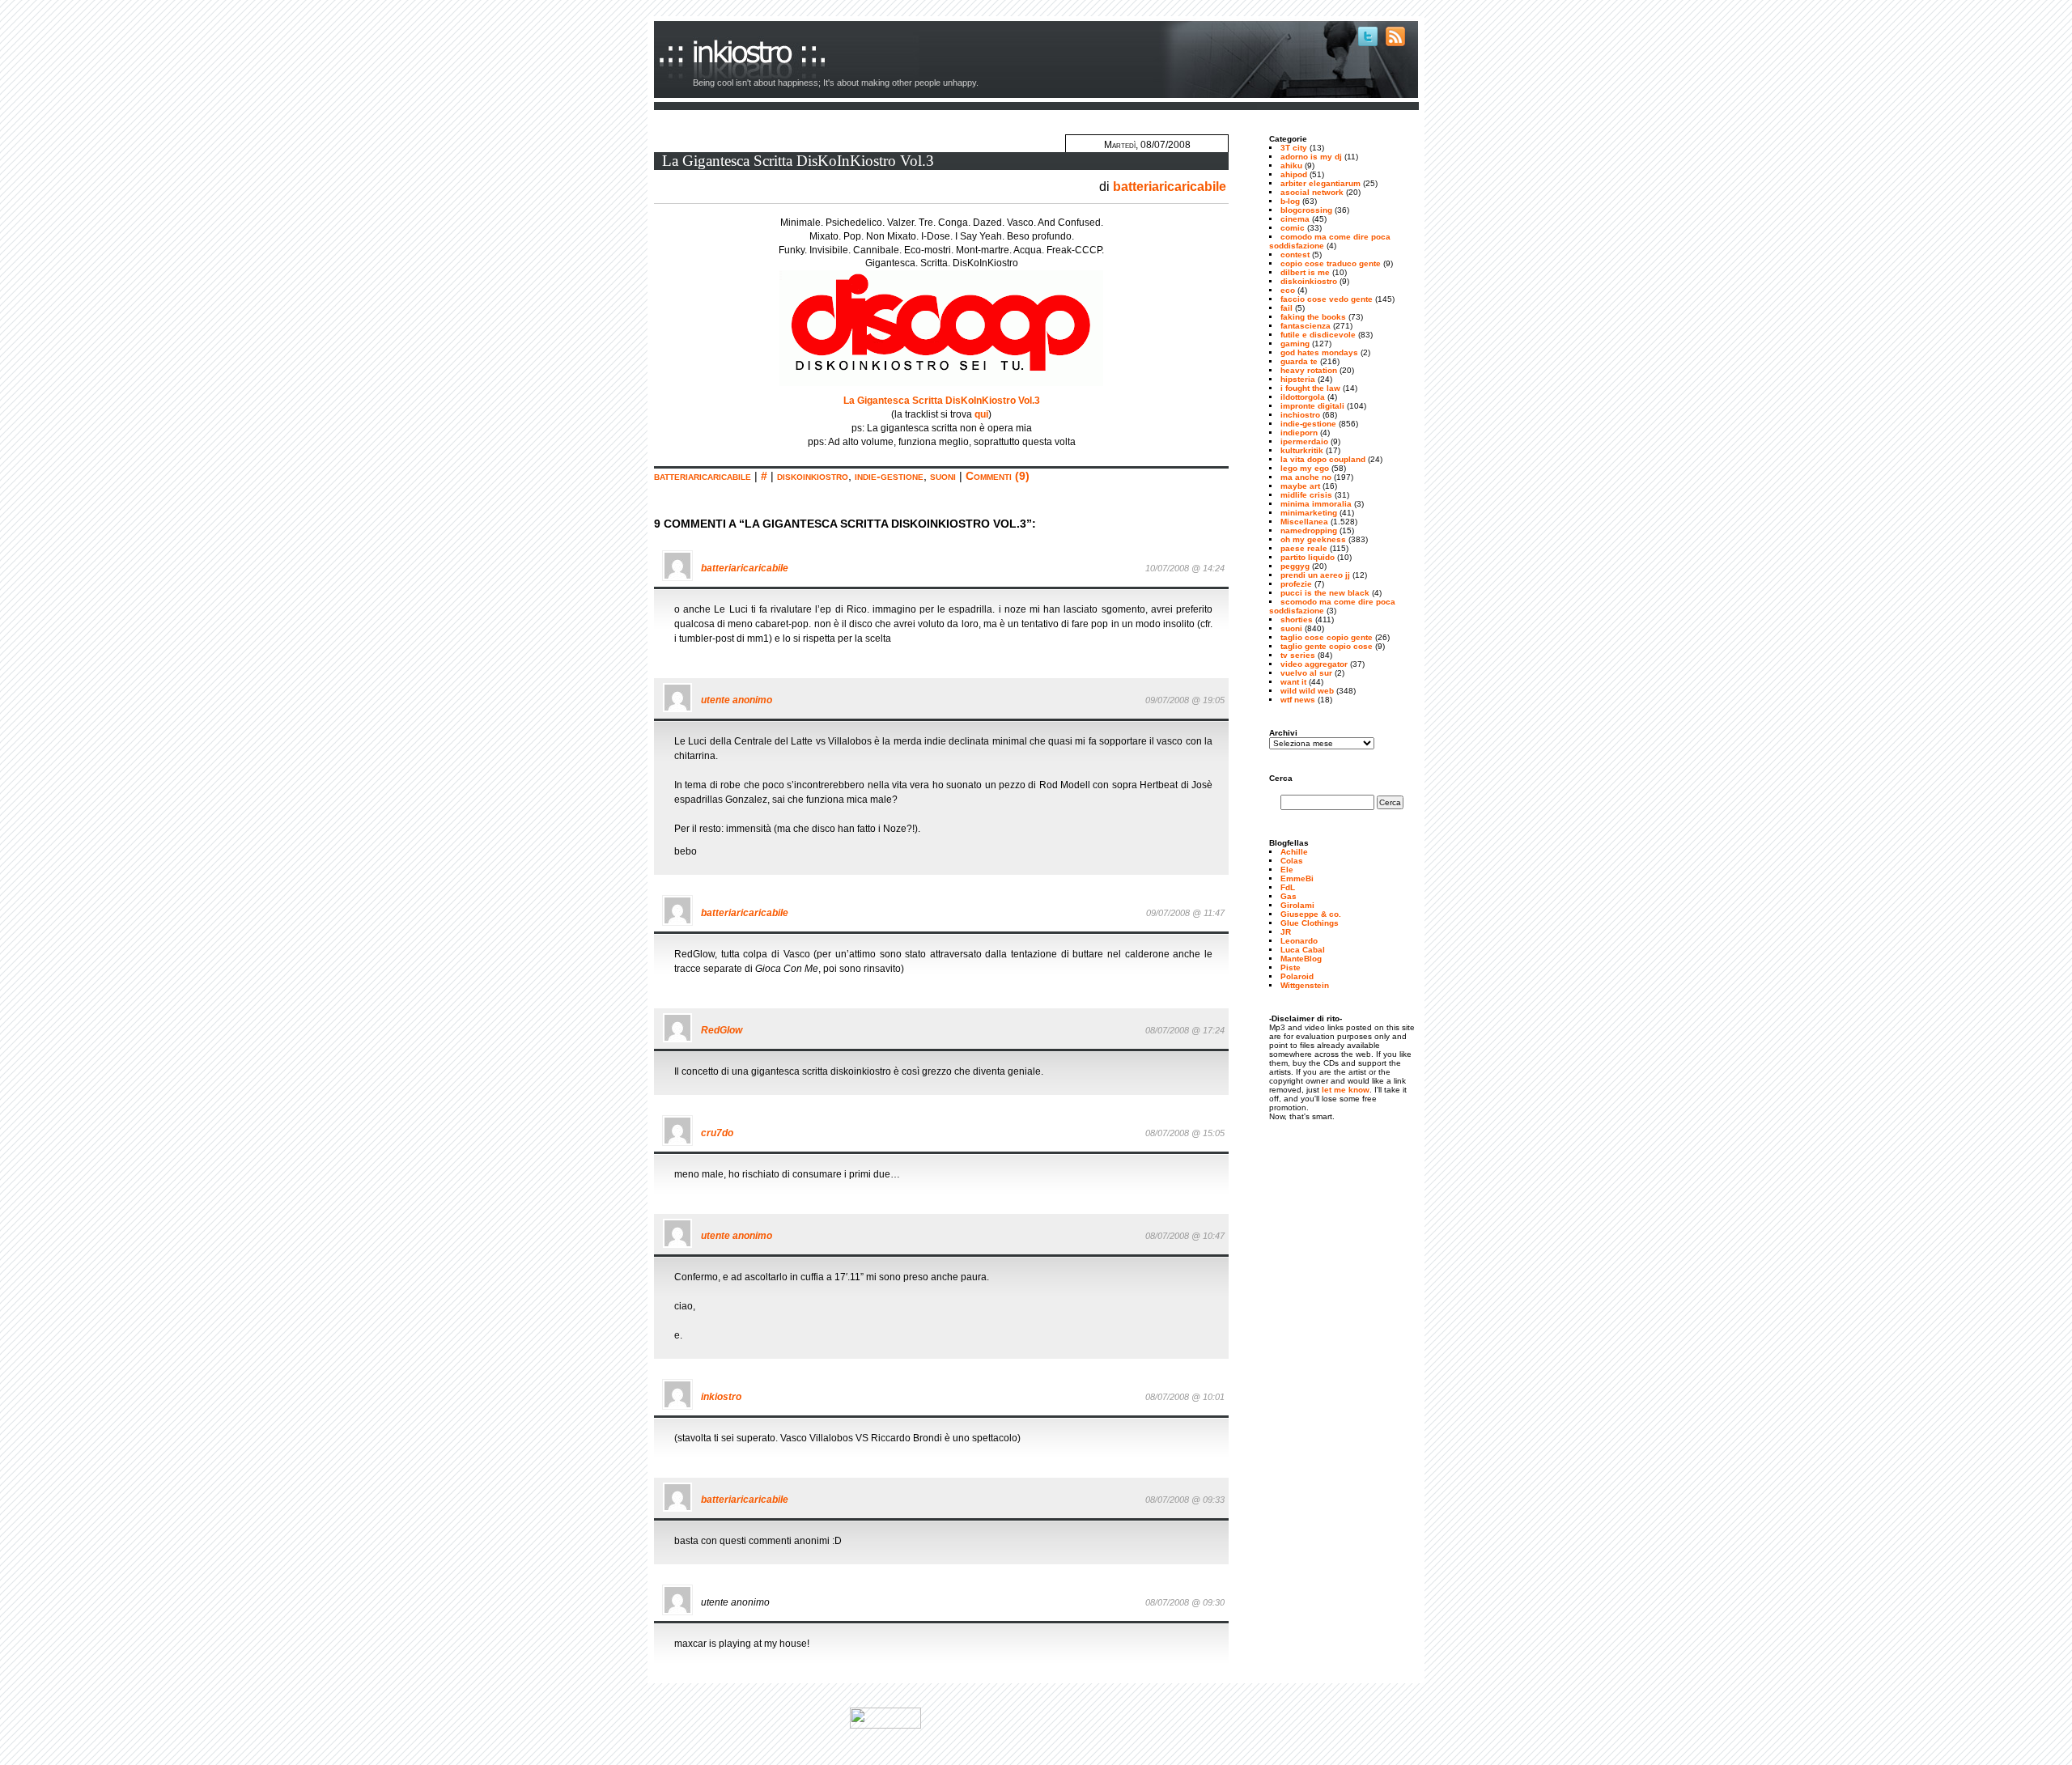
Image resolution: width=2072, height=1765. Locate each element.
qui (981, 414)
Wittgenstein (1305, 985)
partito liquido (1308, 557)
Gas (1289, 896)
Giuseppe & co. (1311, 914)
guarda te (1299, 361)
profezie (1296, 584)
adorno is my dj (1311, 157)
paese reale (1304, 548)
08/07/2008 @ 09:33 (1185, 1500)
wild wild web (1307, 691)
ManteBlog (1301, 959)
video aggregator (1314, 664)
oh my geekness (1313, 539)
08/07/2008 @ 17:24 (1185, 1030)
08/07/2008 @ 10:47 (1185, 1236)
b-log (1290, 201)
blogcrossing (1306, 210)
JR (1286, 932)
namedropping (1309, 530)
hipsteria (1298, 379)
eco (1288, 290)
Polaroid (1297, 976)
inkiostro (735, 59)
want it (1293, 682)
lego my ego (1305, 468)
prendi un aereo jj (1315, 575)
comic (1293, 228)
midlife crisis (1306, 495)
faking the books (1313, 317)
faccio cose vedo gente (1327, 299)
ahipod (1294, 174)
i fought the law (1310, 388)
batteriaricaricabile (1170, 187)
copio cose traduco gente (1331, 263)
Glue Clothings (1310, 923)
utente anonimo (737, 700)
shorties (1297, 619)
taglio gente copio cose (1327, 646)
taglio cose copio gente (1327, 637)
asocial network (1312, 192)
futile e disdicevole (1318, 335)
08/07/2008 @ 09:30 (1185, 1602)
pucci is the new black (1325, 593)
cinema (1295, 219)
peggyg (1295, 566)
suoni (943, 476)
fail (1287, 308)
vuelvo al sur (1306, 673)
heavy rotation (1309, 370)
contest (1295, 255)
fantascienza (1306, 326)
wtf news (1298, 700)
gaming (1295, 344)
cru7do (717, 1133)
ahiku (1291, 165)
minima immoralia (1316, 504)
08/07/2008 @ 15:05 (1185, 1133)
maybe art (1300, 486)
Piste (1291, 967)
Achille (1294, 852)
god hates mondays (1319, 352)
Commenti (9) (998, 476)
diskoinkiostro (813, 476)
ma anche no (1306, 477)
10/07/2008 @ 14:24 (1185, 568)
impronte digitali (1312, 406)
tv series (1298, 655)
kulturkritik (1302, 450)
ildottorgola (1303, 397)
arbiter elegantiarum (1320, 183)
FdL (1288, 887)
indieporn (1299, 433)
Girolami (1297, 905)
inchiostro (1300, 415)
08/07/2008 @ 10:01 (1185, 1397)
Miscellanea (1304, 522)
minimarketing (1309, 513)
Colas (1292, 861)
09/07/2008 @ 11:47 (1185, 913)
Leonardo (1299, 941)
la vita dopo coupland (1323, 459)
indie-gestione (889, 476)
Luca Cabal (1303, 950)
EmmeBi (1297, 878)
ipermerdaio (1304, 441)
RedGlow (722, 1030)
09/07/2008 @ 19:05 (1185, 700)
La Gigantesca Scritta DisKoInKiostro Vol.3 (798, 161)
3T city (1294, 148)
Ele (1287, 870)
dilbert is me (1305, 272)
